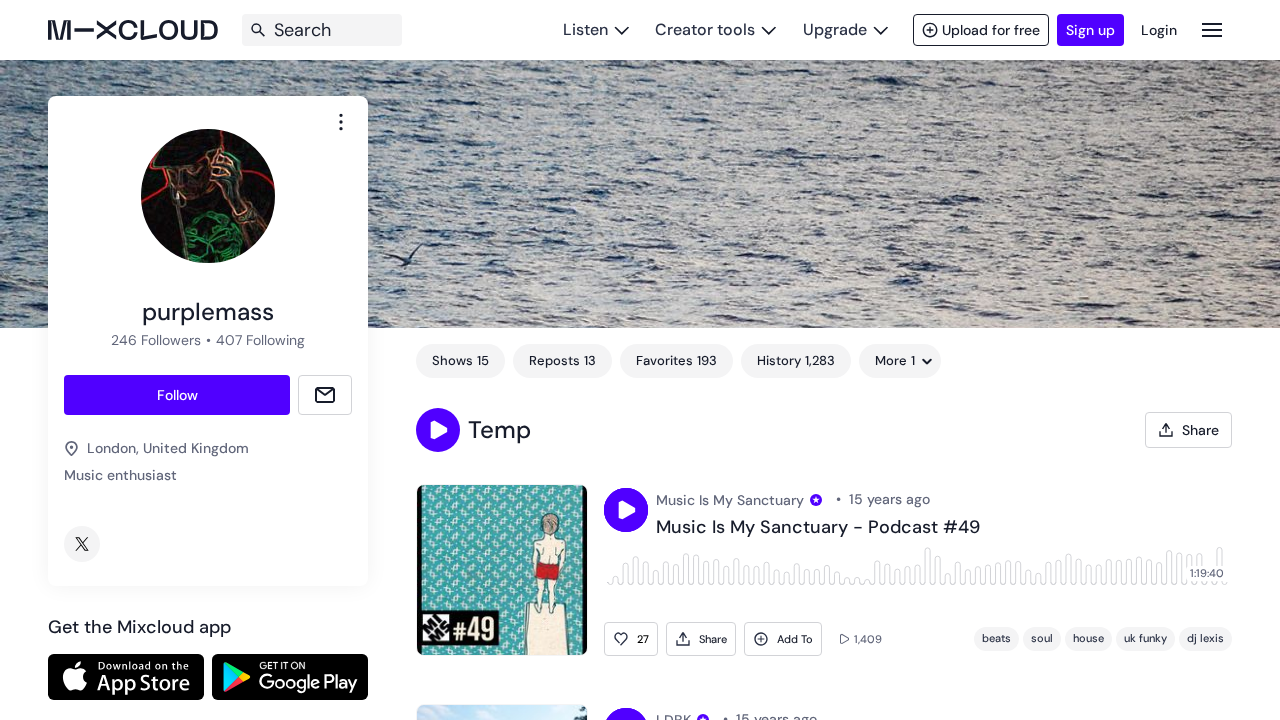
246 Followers (156, 340)
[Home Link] (133, 30)
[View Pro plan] (816, 500)
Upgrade (835, 29)
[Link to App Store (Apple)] (126, 677)
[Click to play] (626, 510)
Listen (585, 29)
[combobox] (341, 122)
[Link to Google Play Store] (290, 677)
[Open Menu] (1212, 29)
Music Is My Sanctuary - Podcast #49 (818, 528)
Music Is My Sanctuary (730, 500)
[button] (438, 430)
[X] (82, 544)
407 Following (260, 340)
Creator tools (705, 29)
